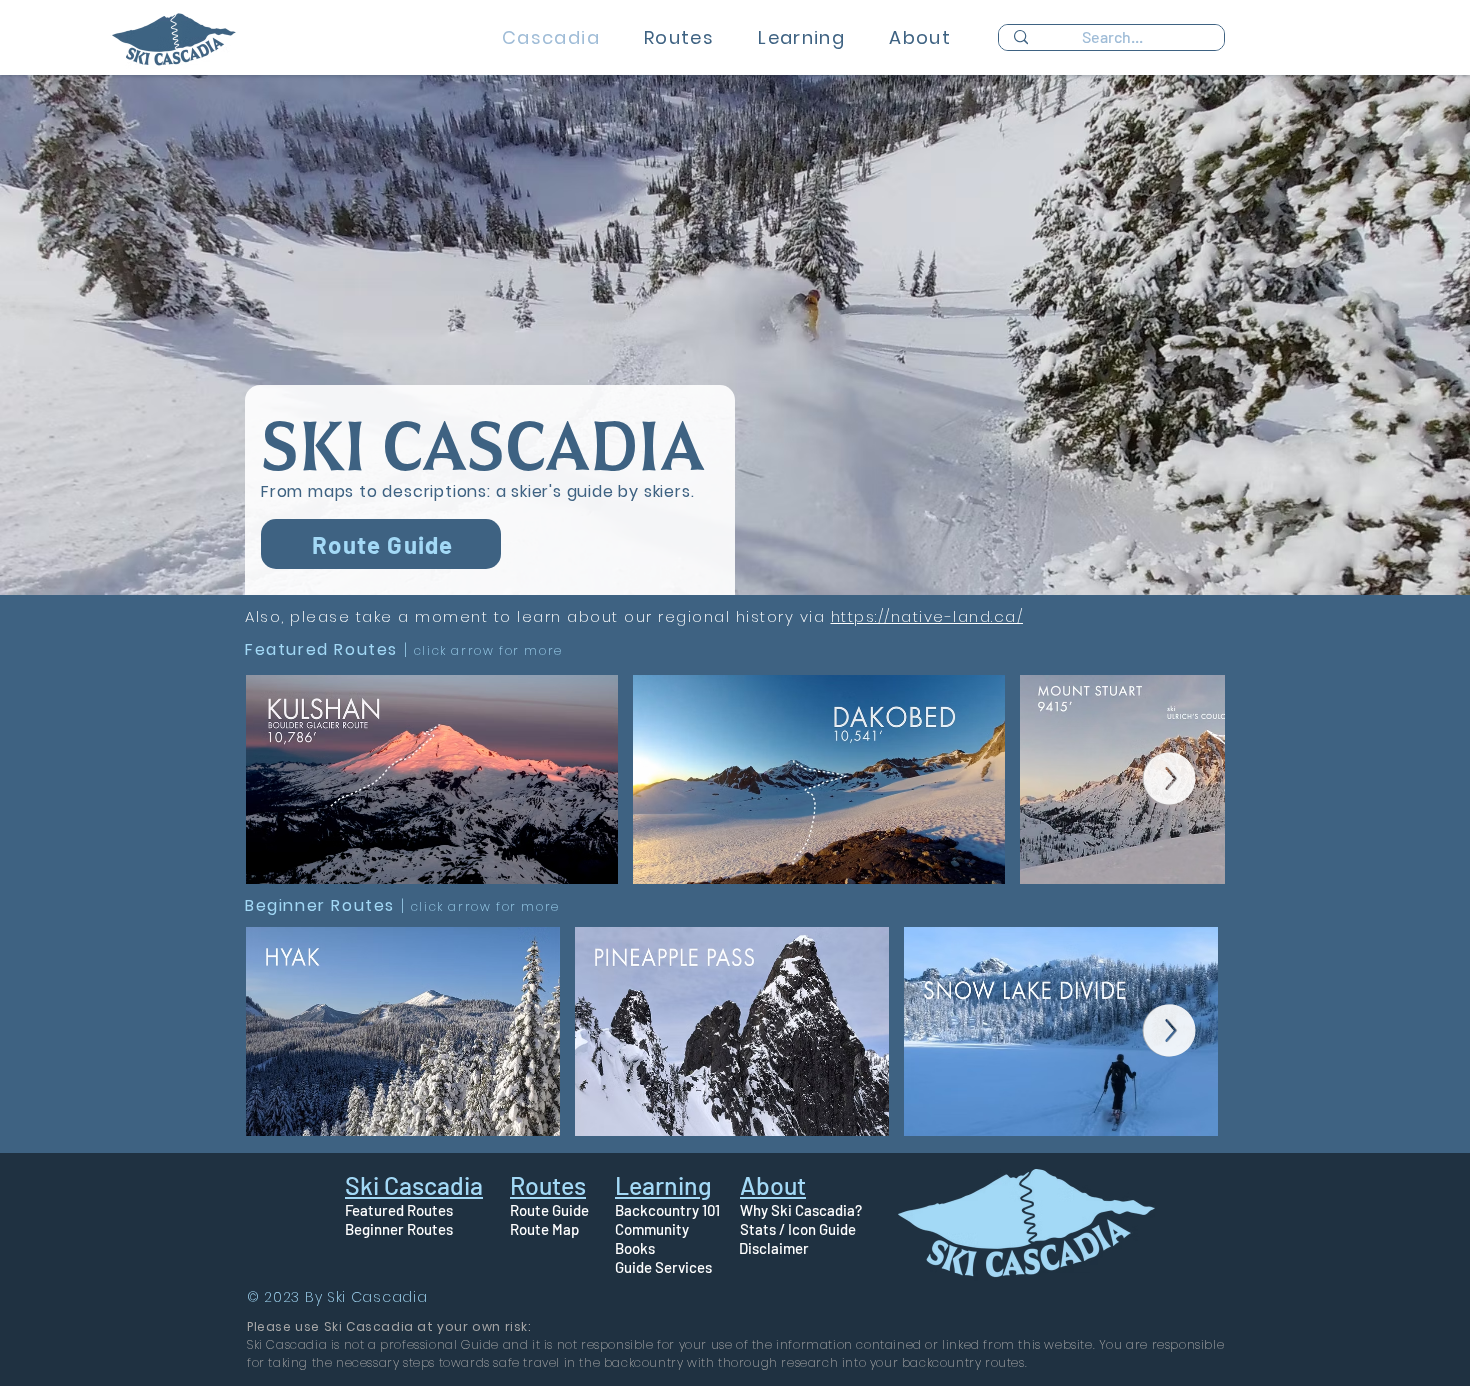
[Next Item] (1169, 778)
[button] (679, 37)
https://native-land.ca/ (927, 616)
